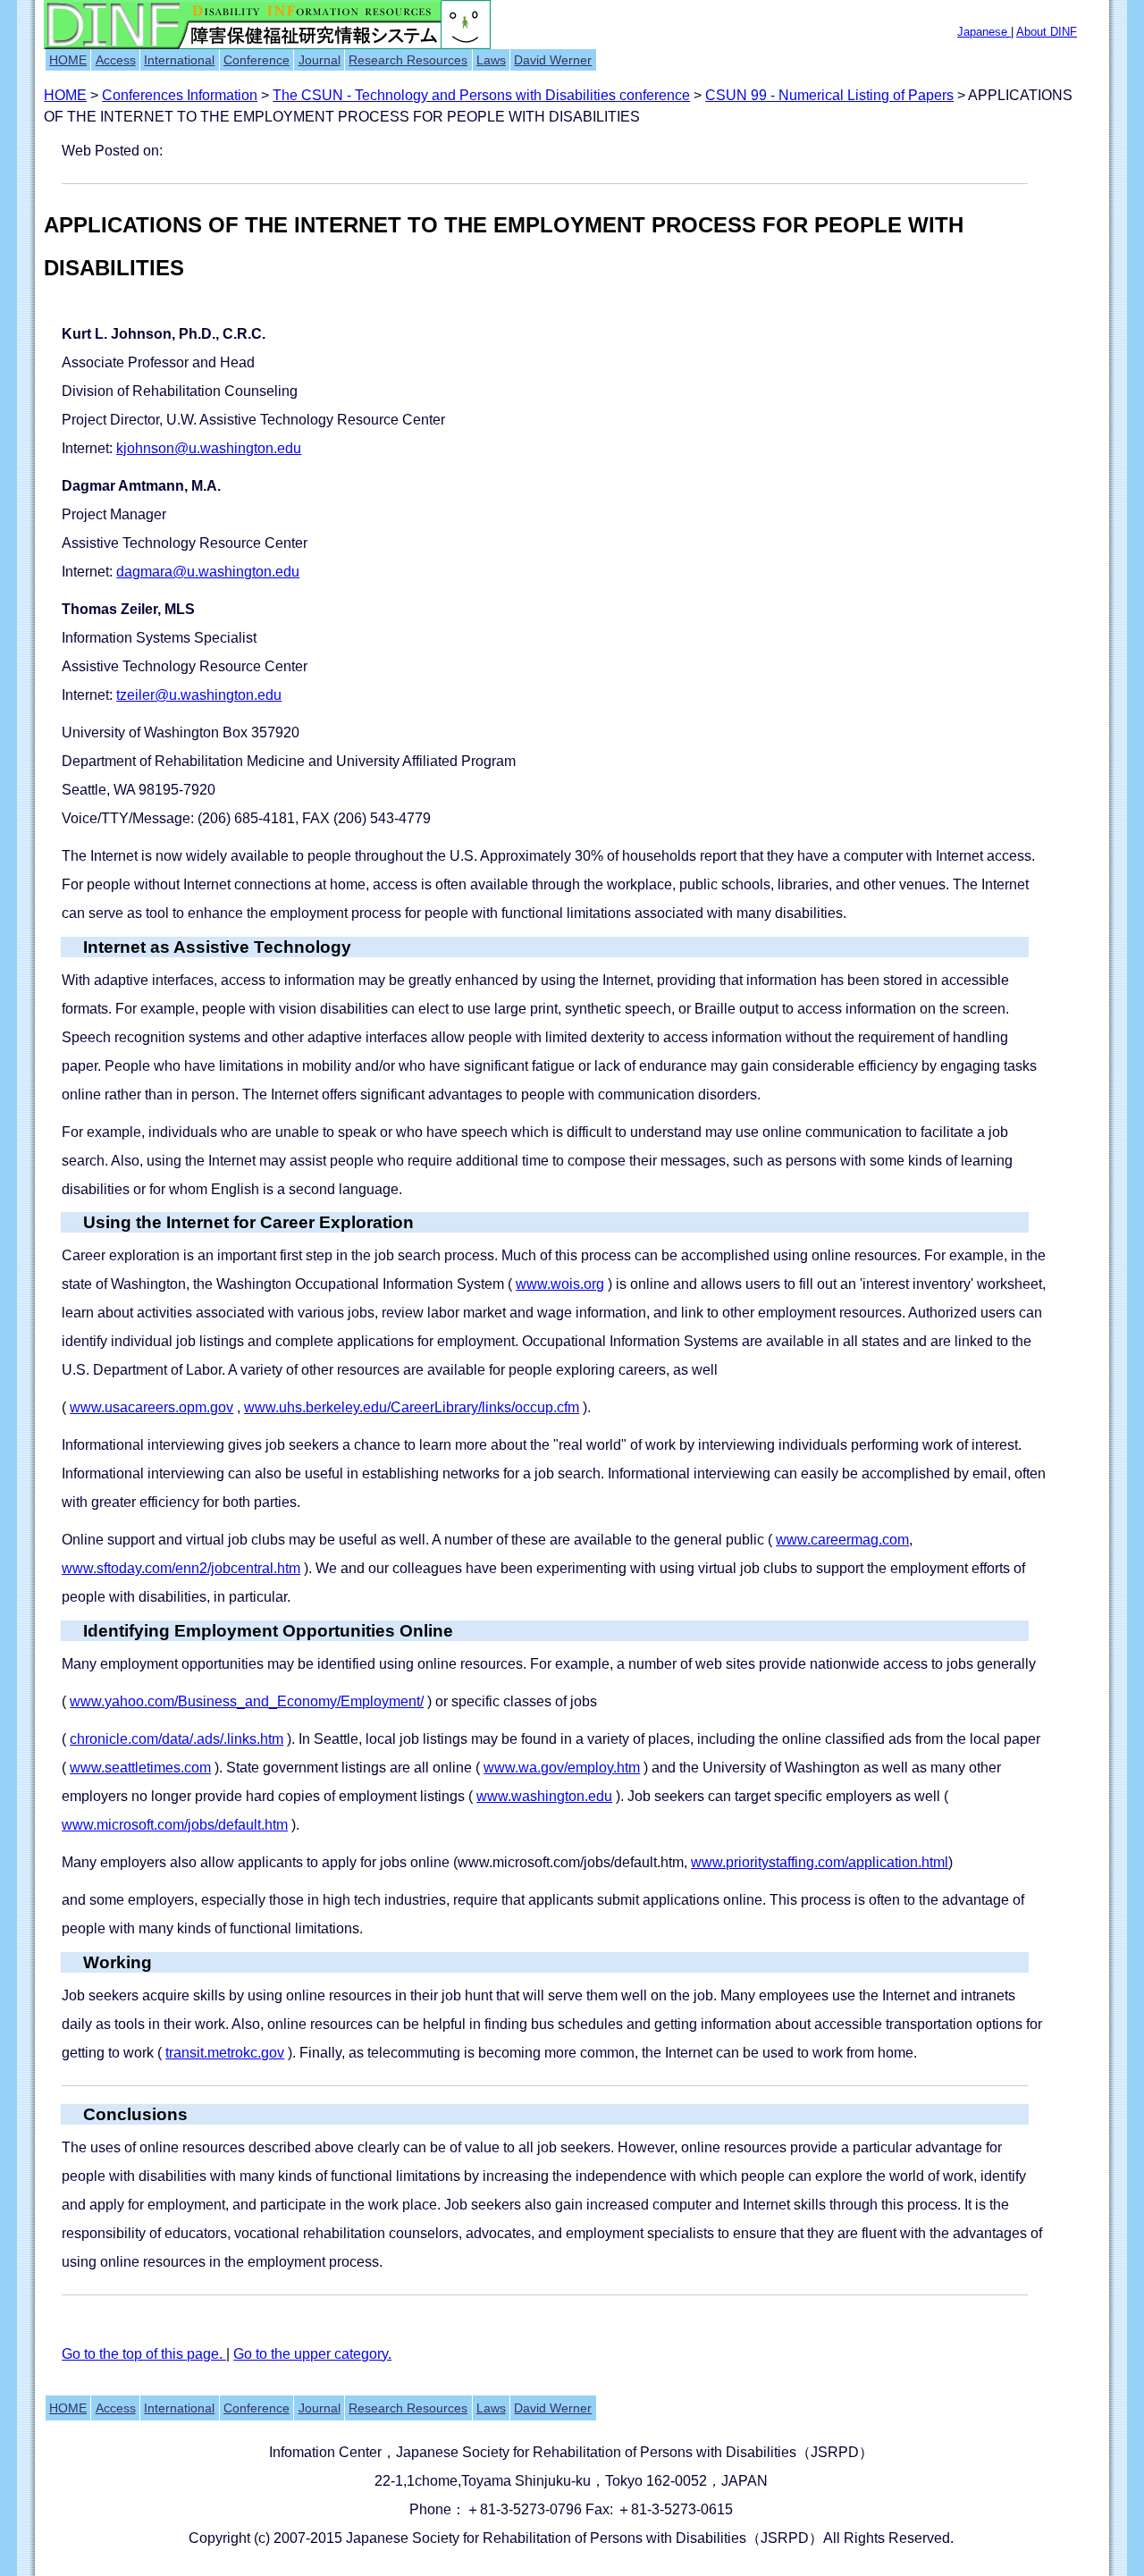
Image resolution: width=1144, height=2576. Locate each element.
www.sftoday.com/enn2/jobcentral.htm (181, 1568)
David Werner (553, 60)
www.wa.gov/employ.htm (562, 1768)
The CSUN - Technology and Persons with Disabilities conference (481, 95)
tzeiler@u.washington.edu (199, 695)
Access (116, 60)
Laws (491, 60)
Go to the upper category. (312, 2354)
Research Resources (408, 60)
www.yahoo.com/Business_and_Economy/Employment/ (247, 1701)
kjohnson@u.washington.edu (209, 448)
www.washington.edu (544, 1796)
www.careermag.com (842, 1540)
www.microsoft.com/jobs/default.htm (175, 1825)
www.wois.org (560, 1284)
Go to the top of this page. (144, 2354)
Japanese (984, 32)
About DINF (1047, 32)
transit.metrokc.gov (225, 2053)
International (179, 60)
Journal (320, 60)
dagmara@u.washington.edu (208, 572)
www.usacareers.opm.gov (151, 1407)
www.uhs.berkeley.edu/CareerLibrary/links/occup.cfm (412, 1407)
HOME (68, 60)
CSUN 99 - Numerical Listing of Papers (829, 95)
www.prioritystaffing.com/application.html (820, 1862)
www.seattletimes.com (140, 1768)
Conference (257, 60)
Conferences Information (180, 95)
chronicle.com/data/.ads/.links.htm (177, 1739)
